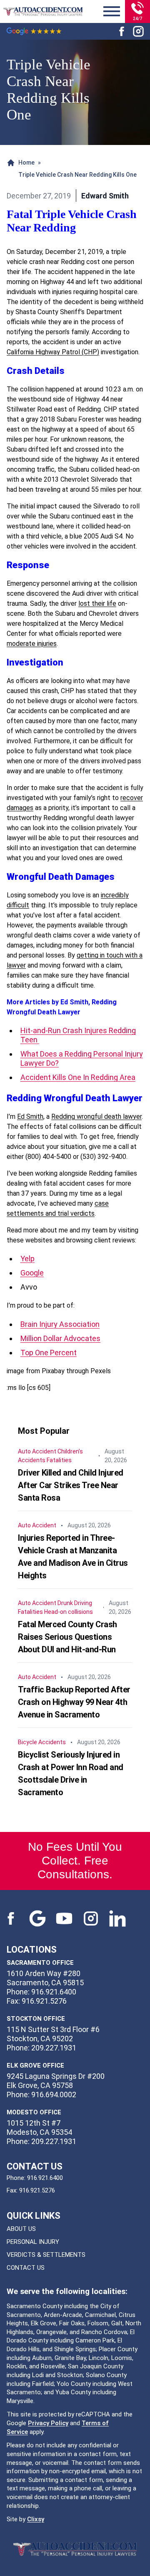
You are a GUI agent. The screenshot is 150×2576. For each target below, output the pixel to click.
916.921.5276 (37, 2190)
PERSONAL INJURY (33, 2242)
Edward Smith (105, 196)
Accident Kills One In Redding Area (78, 1077)
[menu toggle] (112, 12)
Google (32, 1273)
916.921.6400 (45, 2178)
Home (26, 163)
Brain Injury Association (60, 1324)
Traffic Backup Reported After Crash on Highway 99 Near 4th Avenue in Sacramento (74, 1702)
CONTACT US (26, 2268)
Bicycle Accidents (42, 1742)
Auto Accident (37, 1451)
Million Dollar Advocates (60, 1338)
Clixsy (36, 2519)
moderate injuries (32, 644)
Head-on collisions (69, 1612)
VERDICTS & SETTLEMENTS (46, 2255)
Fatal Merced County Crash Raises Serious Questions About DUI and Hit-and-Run (67, 1637)
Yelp (27, 1259)
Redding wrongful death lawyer (96, 1117)
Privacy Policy (48, 2423)
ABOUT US (21, 2229)
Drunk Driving (75, 1603)
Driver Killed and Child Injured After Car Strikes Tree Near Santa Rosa (71, 1485)
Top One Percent (49, 1353)
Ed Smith (30, 1117)
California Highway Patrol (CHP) (53, 352)
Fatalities (59, 1460)
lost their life (97, 603)
